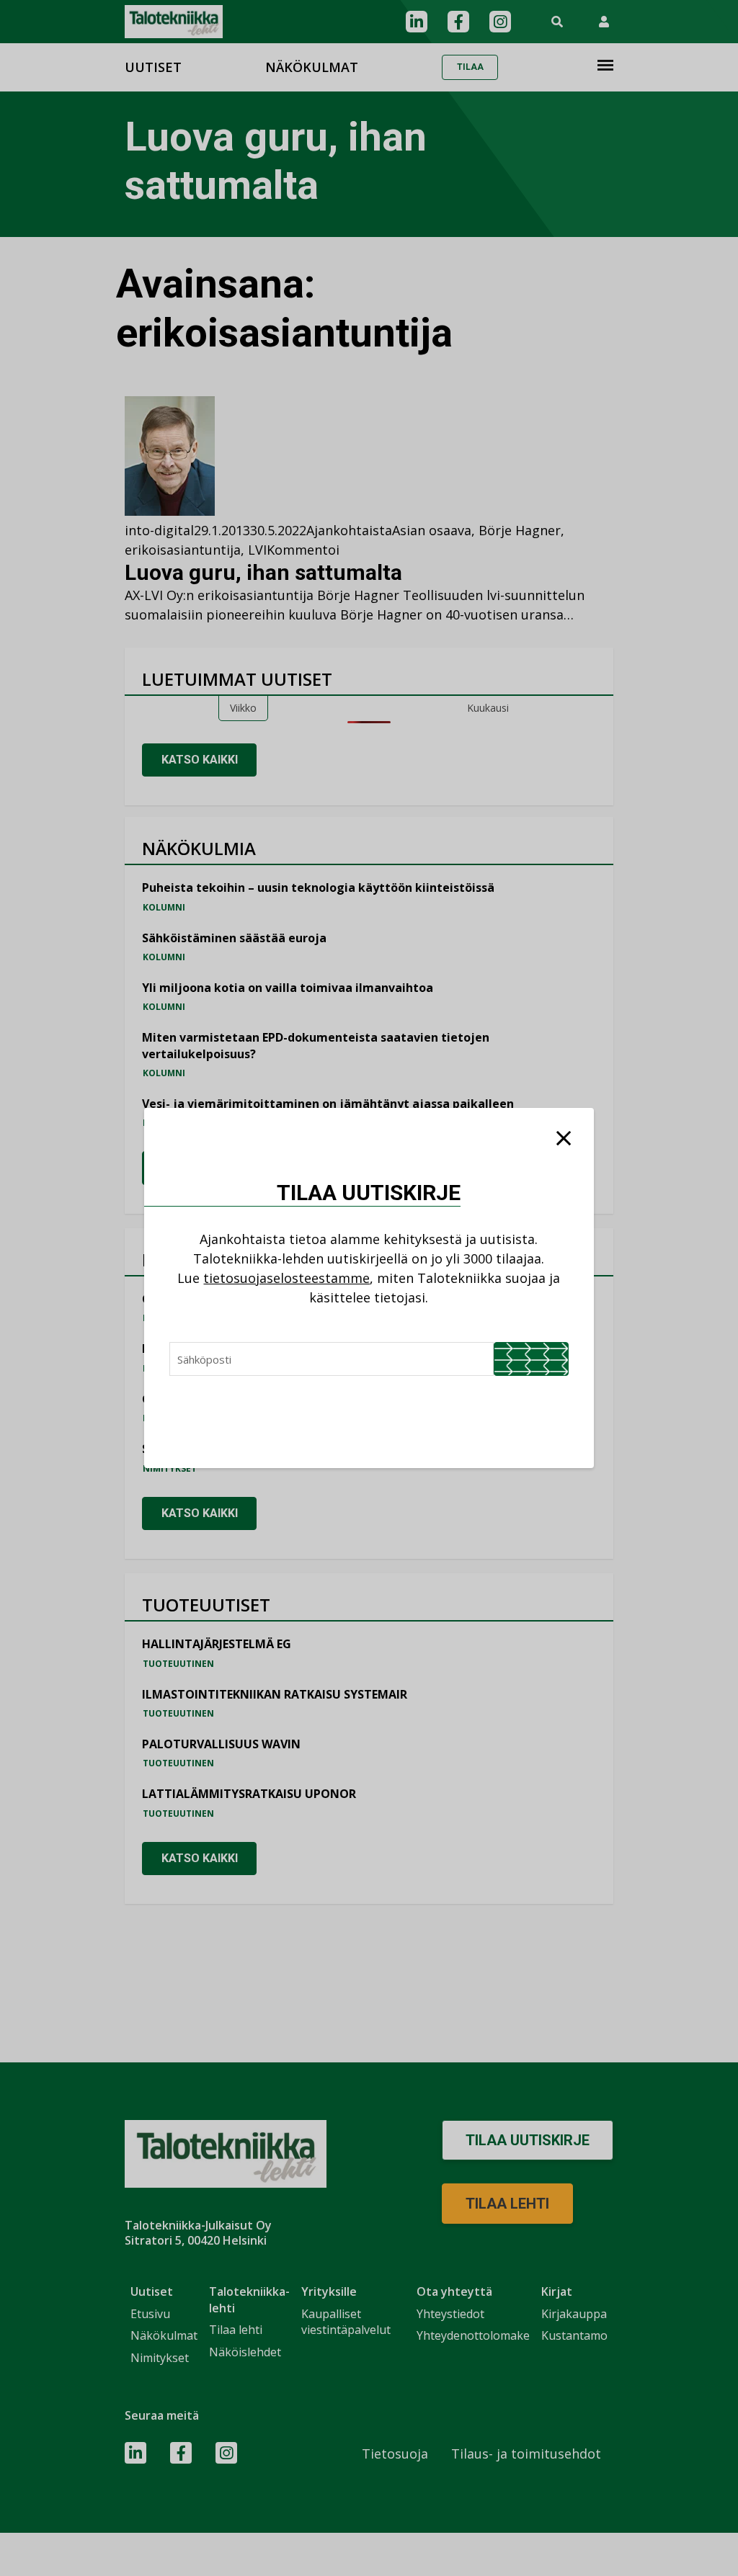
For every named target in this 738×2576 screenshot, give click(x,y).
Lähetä (531, 1359)
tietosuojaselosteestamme (286, 1278)
